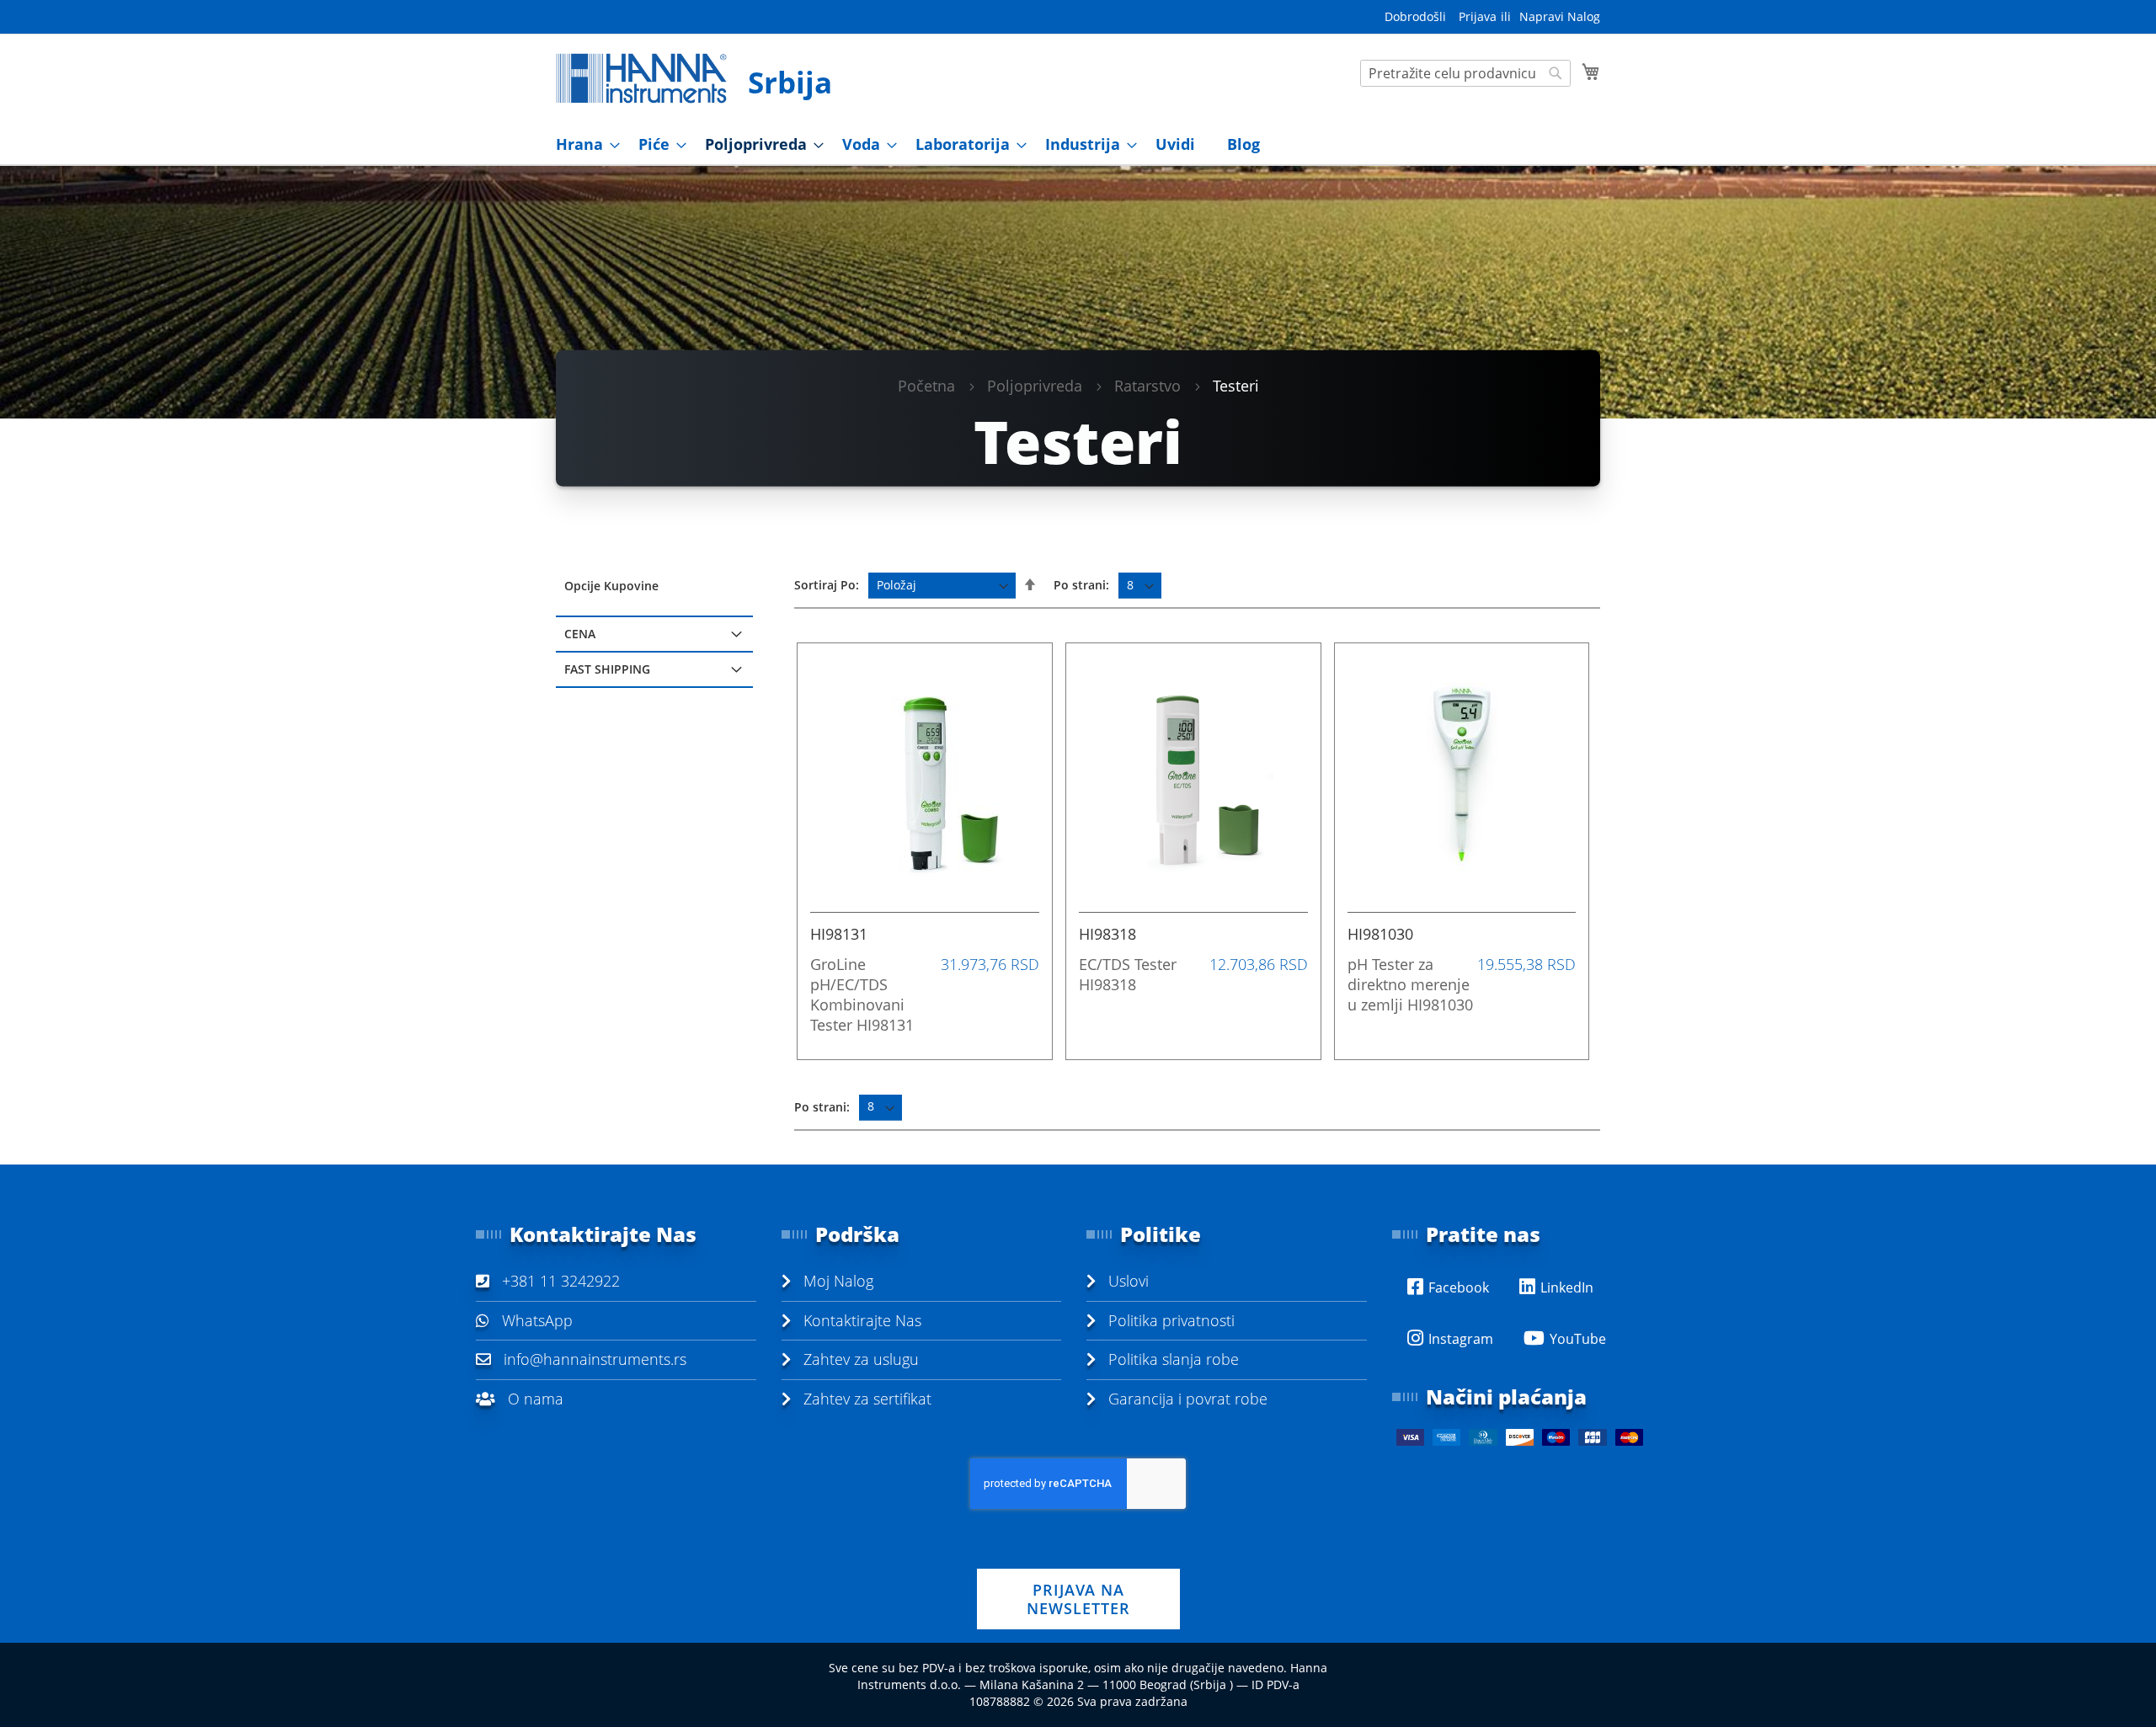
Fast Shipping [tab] (607, 669)
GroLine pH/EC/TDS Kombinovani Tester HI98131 (862, 994)
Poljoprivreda (1035, 385)
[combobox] (1465, 73)
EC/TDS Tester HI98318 (1128, 974)
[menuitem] (583, 144)
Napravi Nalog (1560, 16)
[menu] (1078, 144)
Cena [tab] (580, 634)
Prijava (1478, 16)
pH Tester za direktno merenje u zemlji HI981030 (1410, 984)
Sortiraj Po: (827, 585)
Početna (926, 385)
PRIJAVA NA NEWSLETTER (1078, 1599)
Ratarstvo (1147, 385)
